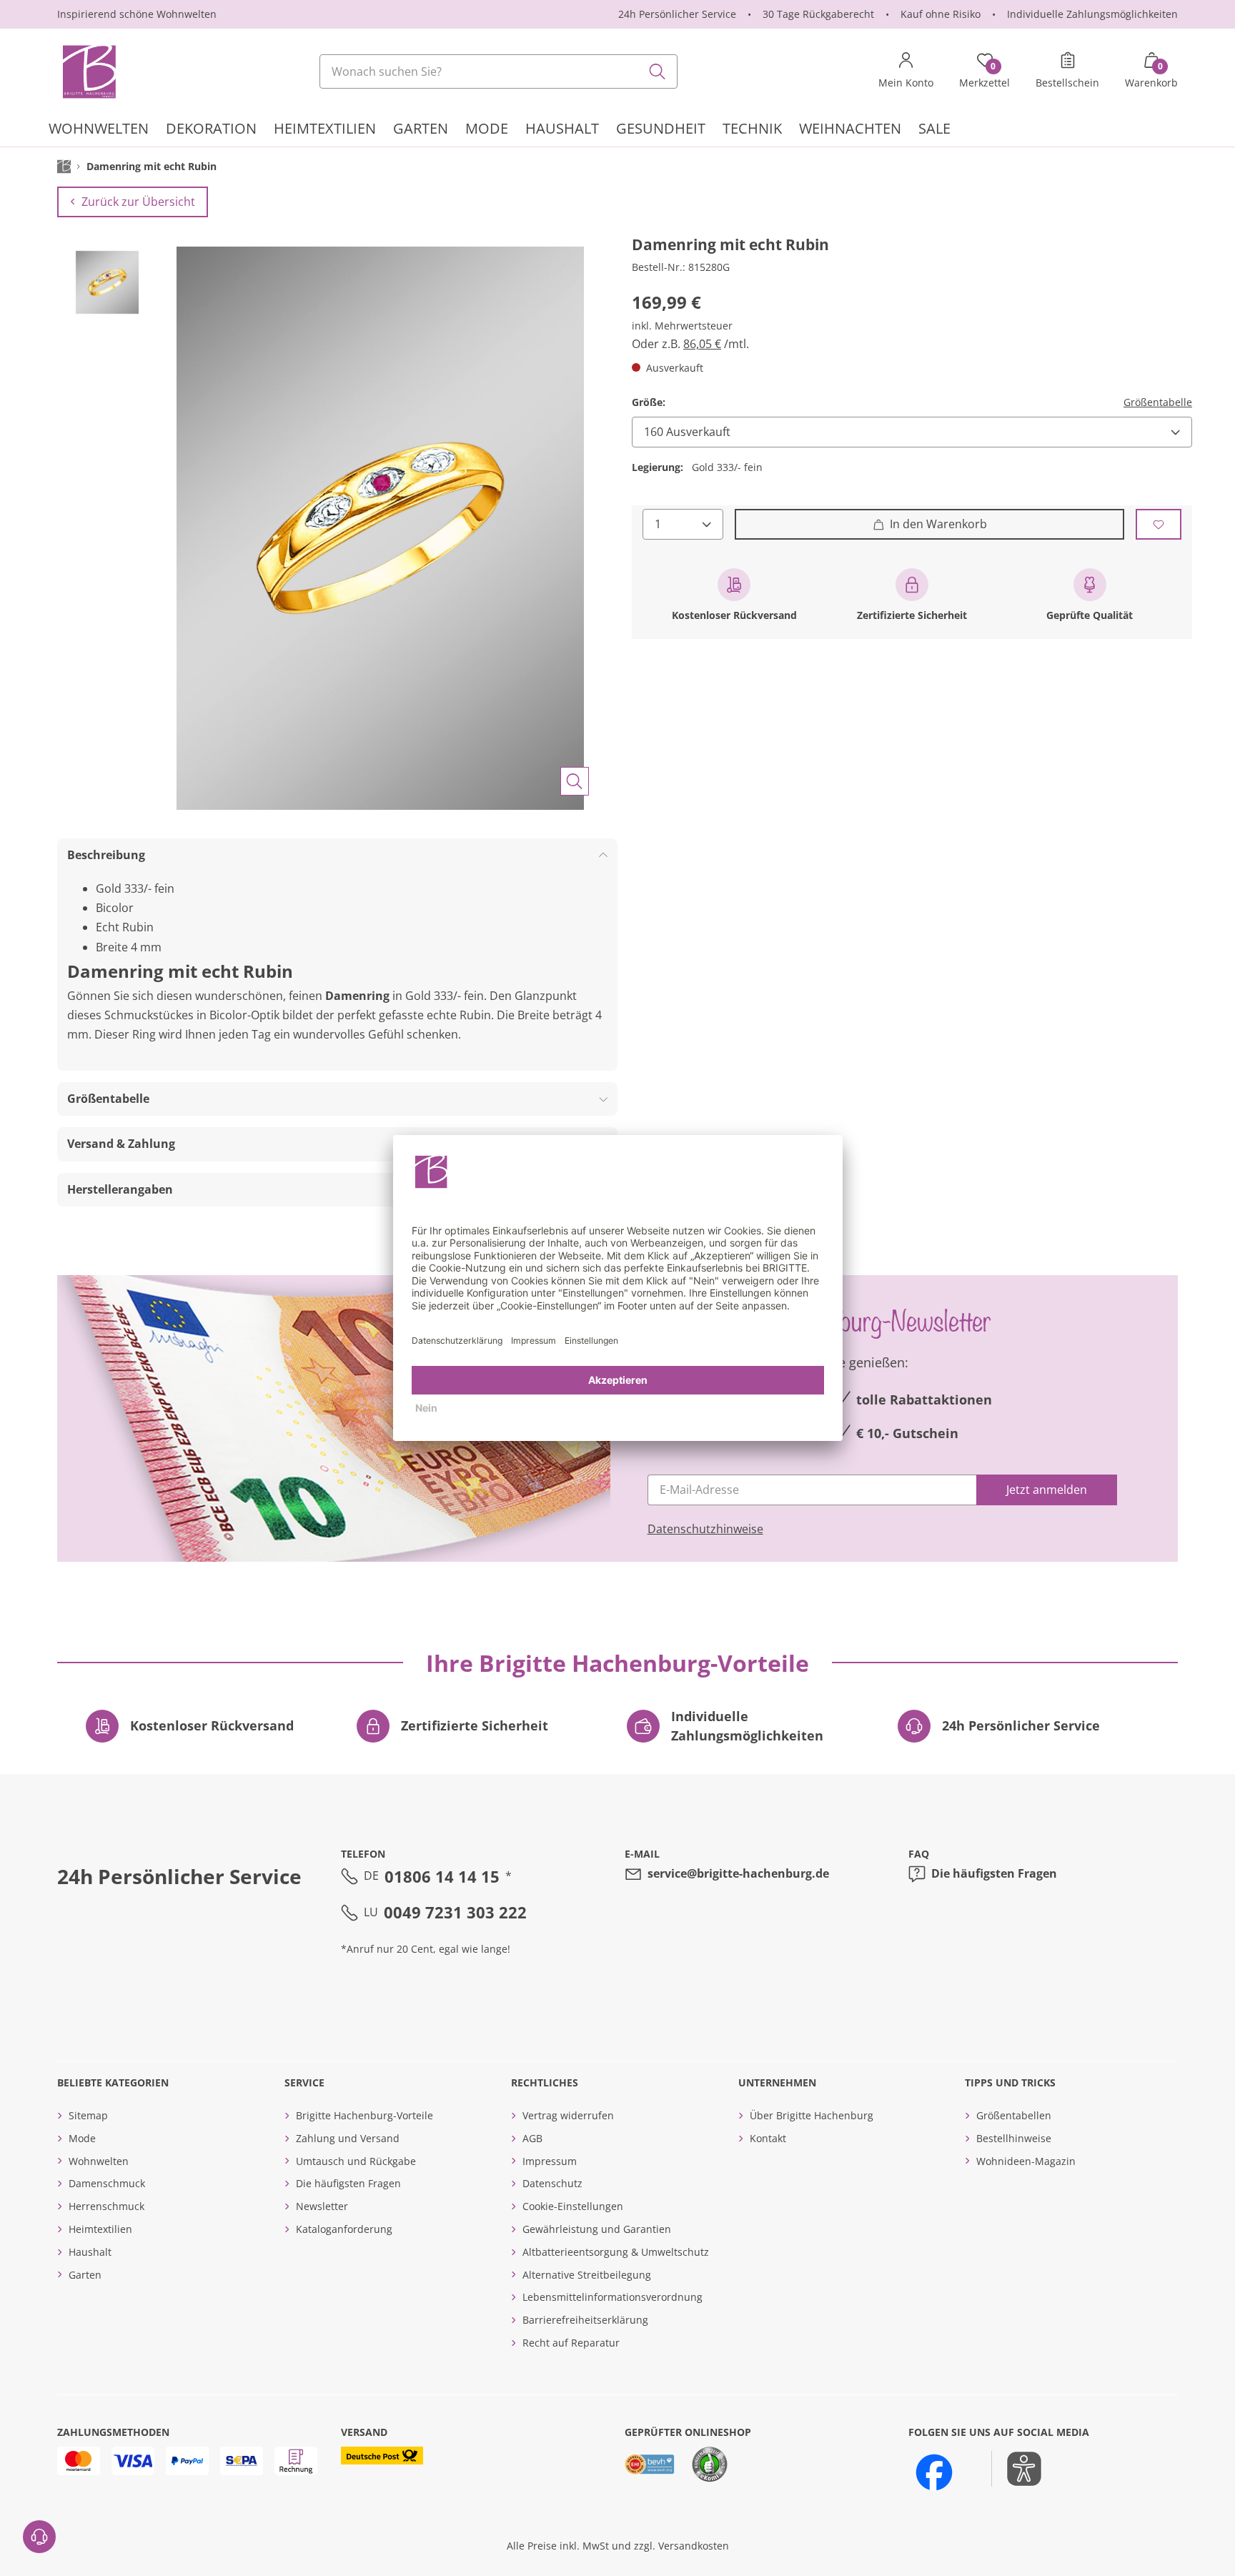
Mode (82, 2138)
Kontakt (768, 2138)
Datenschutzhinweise (705, 1529)
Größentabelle (1158, 402)
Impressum (550, 2161)
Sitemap (88, 2115)
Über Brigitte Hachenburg (812, 2115)
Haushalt (90, 2252)
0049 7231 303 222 (455, 1912)
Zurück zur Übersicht (138, 202)
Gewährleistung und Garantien (597, 2229)
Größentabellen (1014, 2115)
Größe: (649, 402)
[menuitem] (99, 130)
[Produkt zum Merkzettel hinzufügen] (1159, 524)
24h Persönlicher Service (677, 14)
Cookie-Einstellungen (573, 2206)
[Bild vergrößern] (575, 781)
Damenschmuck (107, 2183)
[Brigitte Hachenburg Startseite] (88, 71)
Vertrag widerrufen (568, 2115)
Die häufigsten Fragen (994, 1873)
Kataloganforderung (344, 2229)
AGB (532, 2138)
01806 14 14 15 (442, 1876)
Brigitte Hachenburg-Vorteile (364, 2115)
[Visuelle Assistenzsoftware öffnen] (1017, 2469)
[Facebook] (934, 2472)
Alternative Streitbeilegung (587, 2275)
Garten (85, 2275)
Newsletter (322, 2206)
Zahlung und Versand (348, 2138)
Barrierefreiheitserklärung (585, 2320)
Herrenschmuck (106, 2206)
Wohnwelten (99, 2161)
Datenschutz (552, 2183)
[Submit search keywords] (658, 71)
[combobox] (499, 71)
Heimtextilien (100, 2229)
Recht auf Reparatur (571, 2343)
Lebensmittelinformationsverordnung (612, 2297)
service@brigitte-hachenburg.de (738, 1873)
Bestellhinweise (1014, 2138)
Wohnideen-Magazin (1026, 2161)
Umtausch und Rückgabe (356, 2161)
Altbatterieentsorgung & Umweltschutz (616, 2252)
